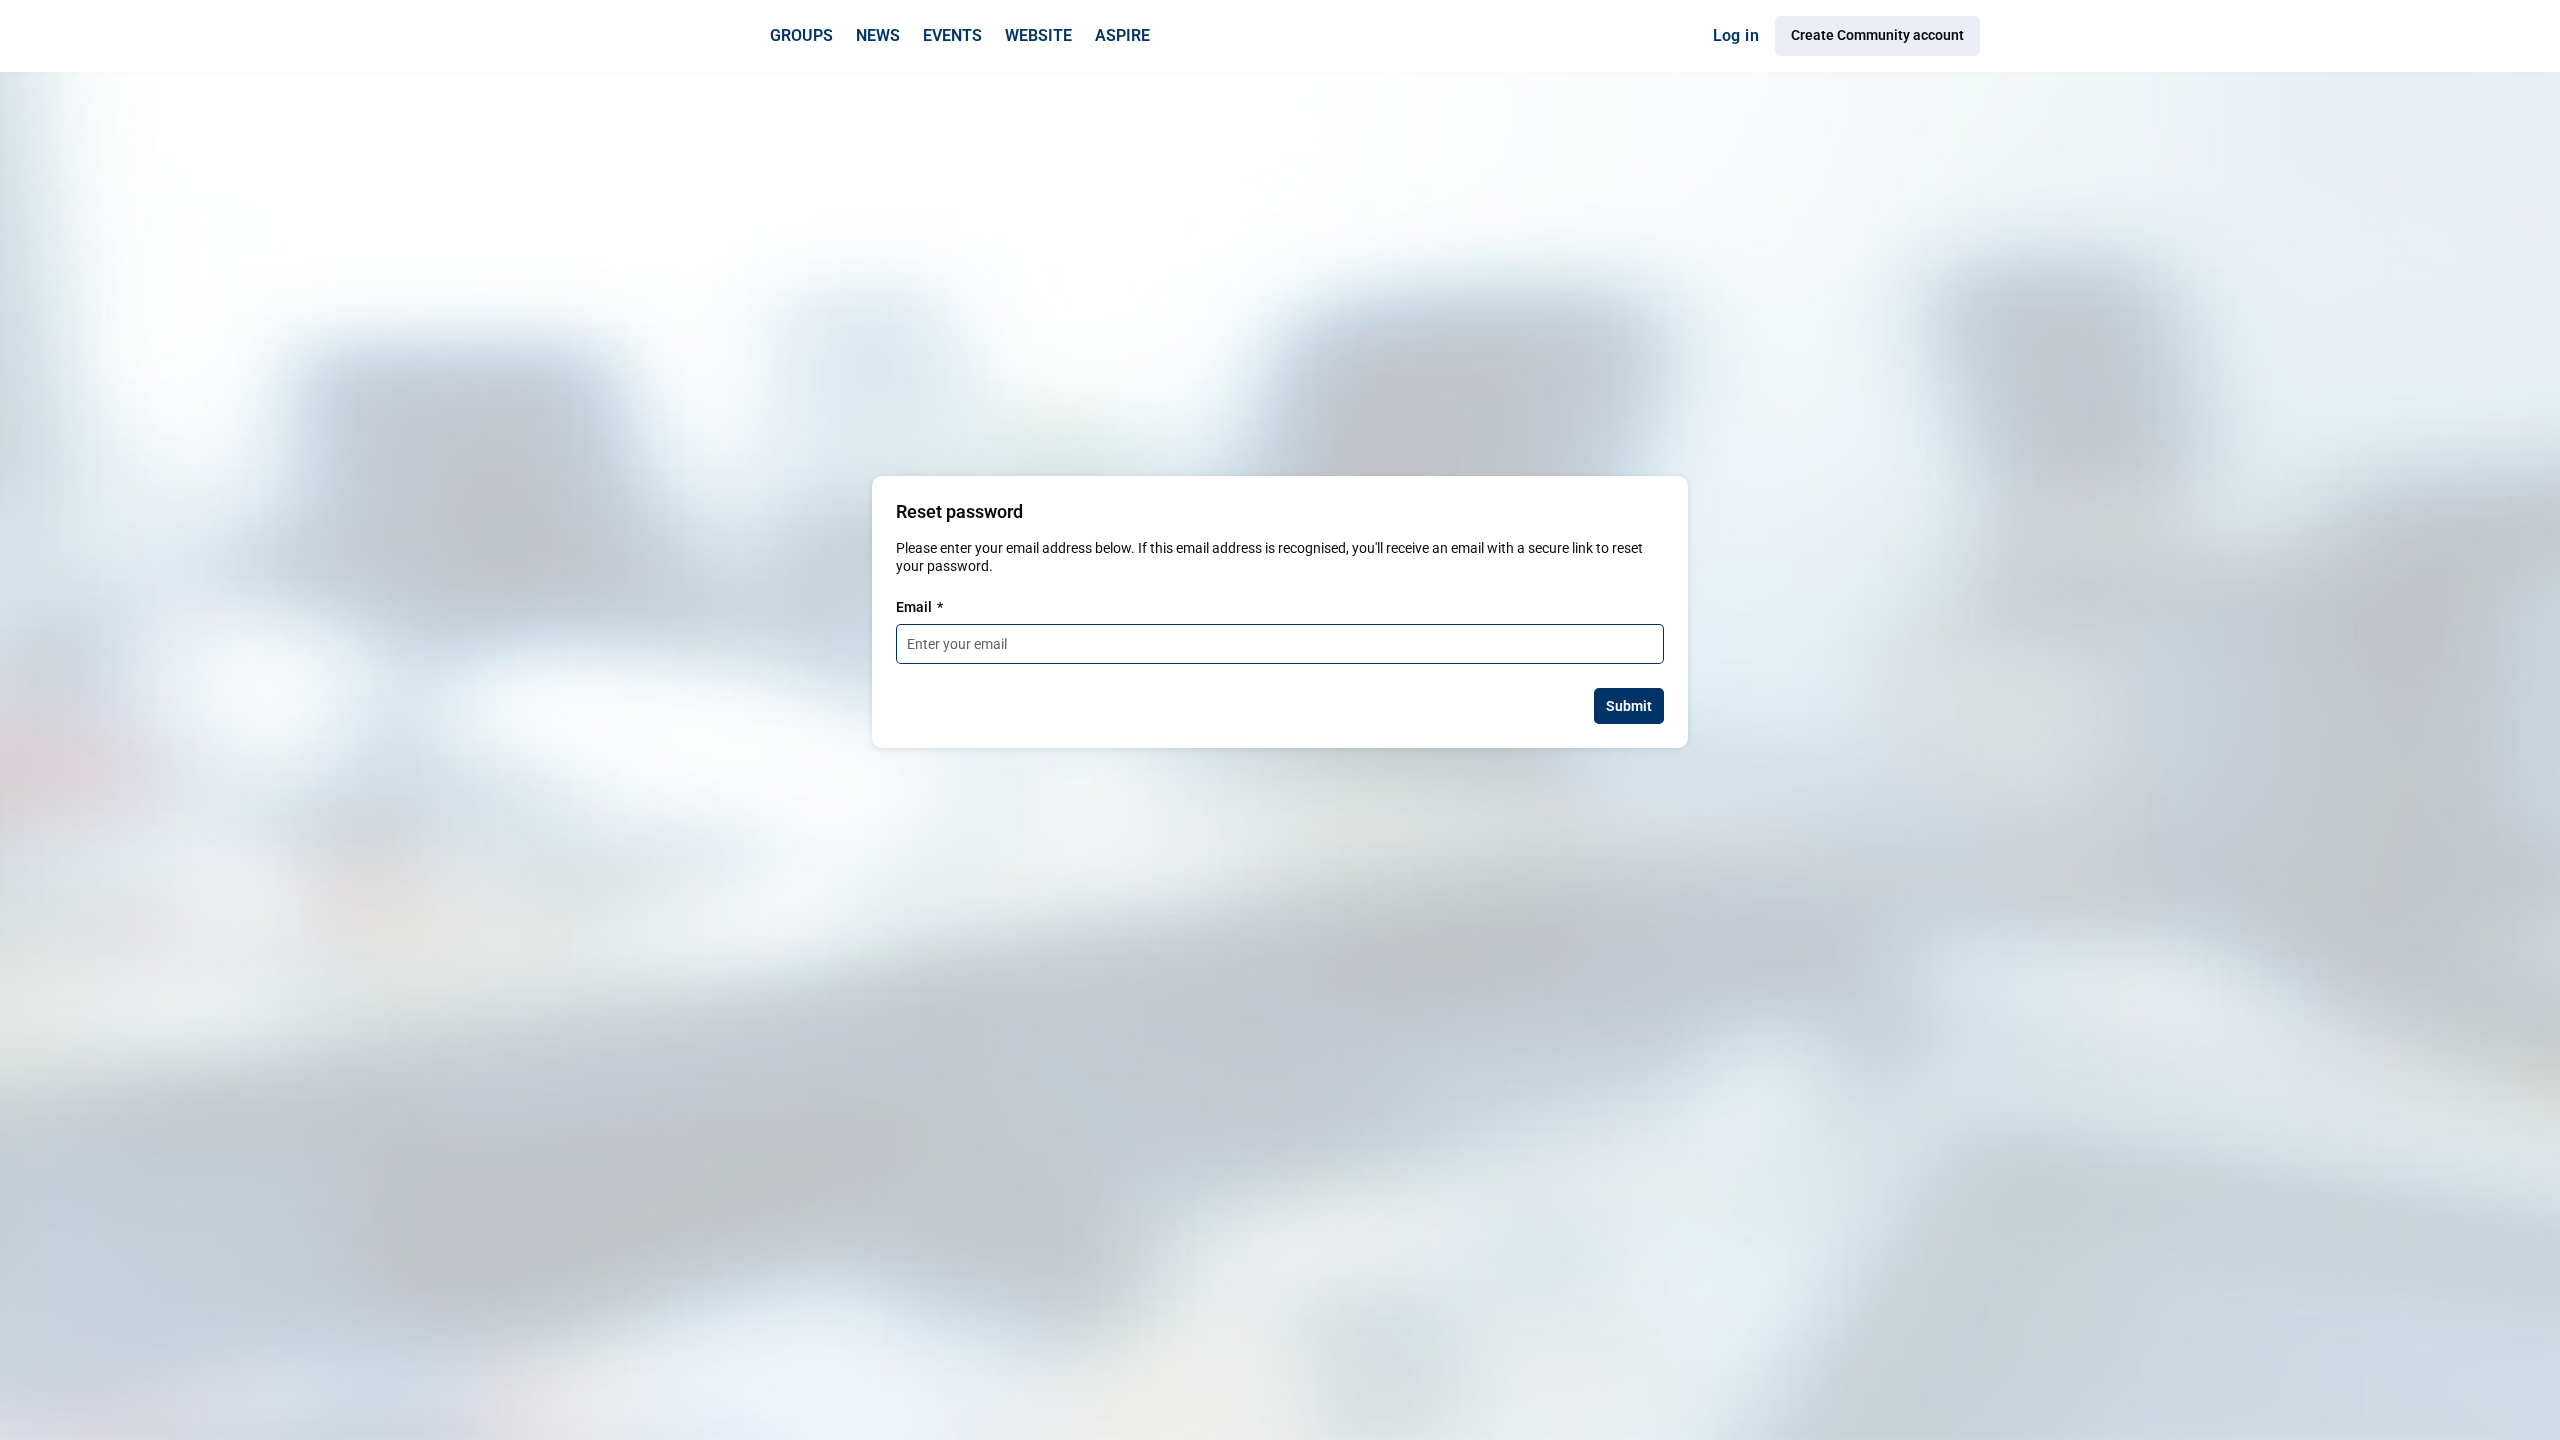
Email (919, 607)
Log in (1736, 35)
